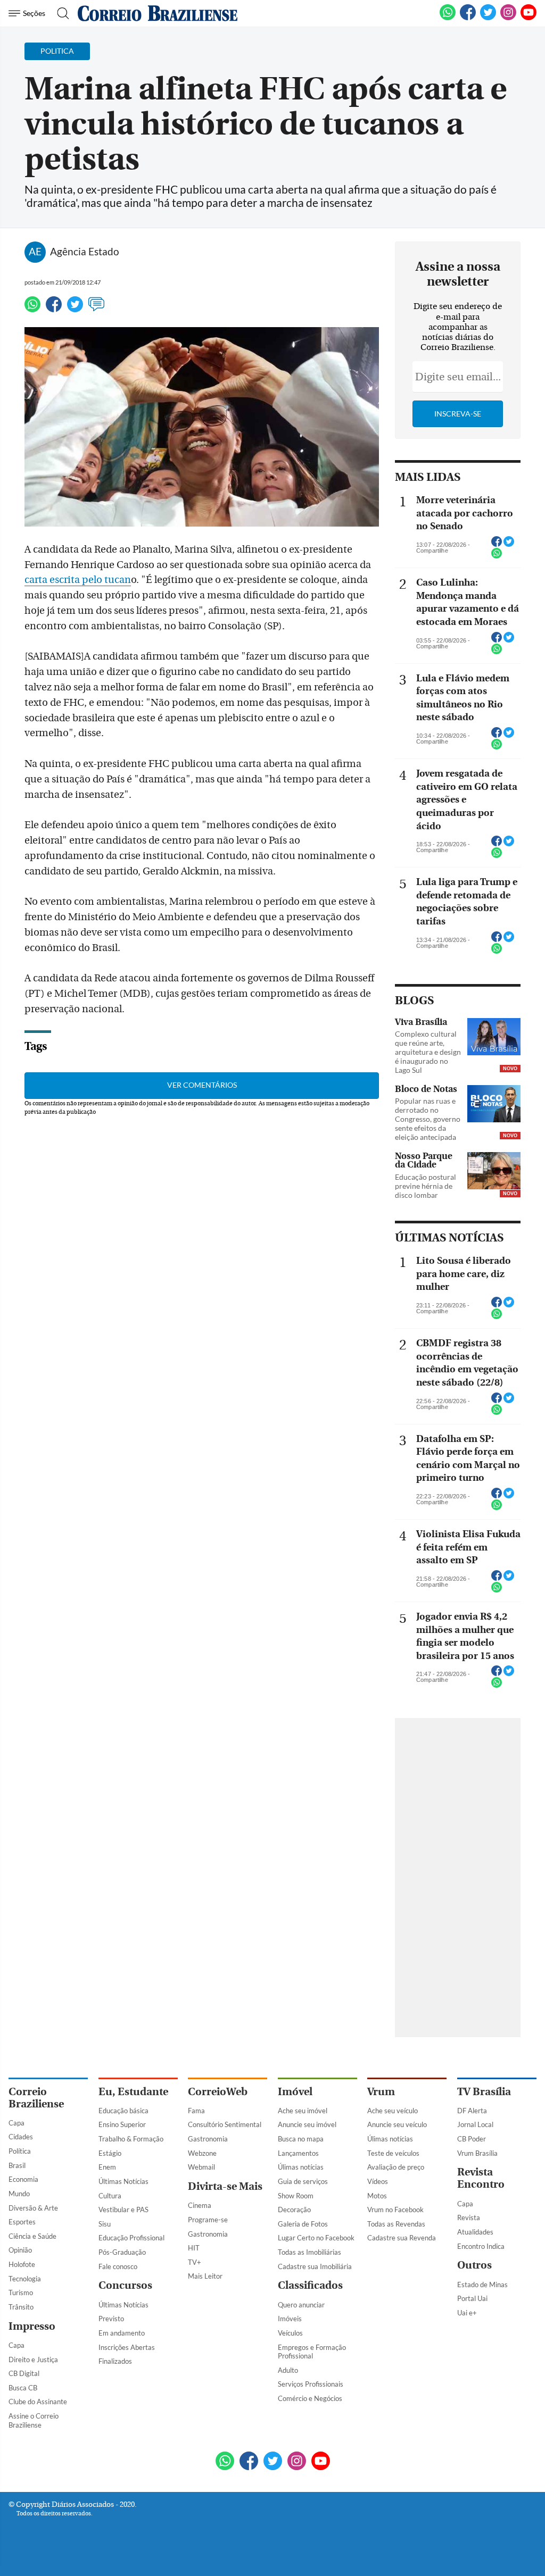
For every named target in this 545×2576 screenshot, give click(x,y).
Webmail (201, 2167)
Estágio (110, 2153)
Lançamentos (298, 2153)
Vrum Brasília (477, 2153)
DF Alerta (472, 2111)
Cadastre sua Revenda (402, 2238)
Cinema (200, 2205)
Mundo (19, 2194)
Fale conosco (118, 2266)
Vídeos (378, 2181)
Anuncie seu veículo (397, 2124)
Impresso (32, 2326)
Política (20, 2151)
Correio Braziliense (36, 2098)
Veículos (290, 2333)
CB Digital (24, 2373)
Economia (23, 2179)
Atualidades (475, 2232)
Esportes (22, 2222)
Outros (474, 2265)
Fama (196, 2111)
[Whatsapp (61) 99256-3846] (448, 18)
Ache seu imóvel (303, 2111)
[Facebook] (468, 18)
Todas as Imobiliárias (309, 2252)
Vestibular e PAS (123, 2210)
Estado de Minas (482, 2285)
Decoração (294, 2210)
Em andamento (122, 2333)
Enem (107, 2167)
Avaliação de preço (396, 2167)
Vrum (381, 2092)
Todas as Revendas (396, 2224)
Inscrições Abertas (127, 2347)
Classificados (310, 2285)
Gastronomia (208, 2139)
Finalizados (115, 2361)
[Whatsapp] (32, 309)
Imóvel (295, 2092)
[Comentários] (96, 309)
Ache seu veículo (393, 2111)
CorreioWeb (218, 2092)
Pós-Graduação (122, 2252)
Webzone (202, 2153)
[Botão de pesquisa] (60, 13)
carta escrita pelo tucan (78, 580)
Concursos (125, 2285)
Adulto (288, 2370)
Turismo (21, 2292)
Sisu (105, 2224)
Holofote (22, 2264)
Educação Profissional (131, 2238)
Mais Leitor (205, 2276)
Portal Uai (472, 2298)
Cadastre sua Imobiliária (315, 2266)
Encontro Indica (481, 2246)
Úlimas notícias (301, 2167)
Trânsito (21, 2307)
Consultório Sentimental (225, 2124)
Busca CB (23, 2388)
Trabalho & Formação (131, 2139)
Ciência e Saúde (32, 2236)
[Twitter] (75, 309)
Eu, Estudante (133, 2092)
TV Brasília (484, 2092)
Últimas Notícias (123, 2181)
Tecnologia (25, 2279)
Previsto (111, 2319)
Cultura (110, 2196)
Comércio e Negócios (310, 2398)
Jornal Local (475, 2124)
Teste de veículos (393, 2153)
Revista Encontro (481, 2178)
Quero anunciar (301, 2305)
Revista (469, 2217)
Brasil (17, 2165)
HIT (194, 2248)
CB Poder (472, 2139)
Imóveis (290, 2319)
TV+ (195, 2262)
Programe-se (208, 2220)
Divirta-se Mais (225, 2186)
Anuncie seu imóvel (307, 2124)
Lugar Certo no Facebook (316, 2238)
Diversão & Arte (33, 2208)
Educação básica (123, 2111)
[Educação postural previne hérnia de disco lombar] (494, 1172)
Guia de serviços (303, 2181)
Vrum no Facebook (395, 2210)
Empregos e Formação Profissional (312, 2352)
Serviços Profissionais (311, 2384)
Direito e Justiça (33, 2360)
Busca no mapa (301, 2139)
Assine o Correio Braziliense (34, 2420)
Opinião (20, 2250)
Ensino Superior (122, 2124)
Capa (16, 2123)
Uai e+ (467, 2313)
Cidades (21, 2137)
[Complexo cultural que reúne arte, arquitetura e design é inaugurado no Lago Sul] (494, 1038)
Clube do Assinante (38, 2402)
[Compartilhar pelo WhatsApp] (497, 556)
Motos (377, 2196)
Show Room (296, 2196)
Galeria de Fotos (303, 2224)
